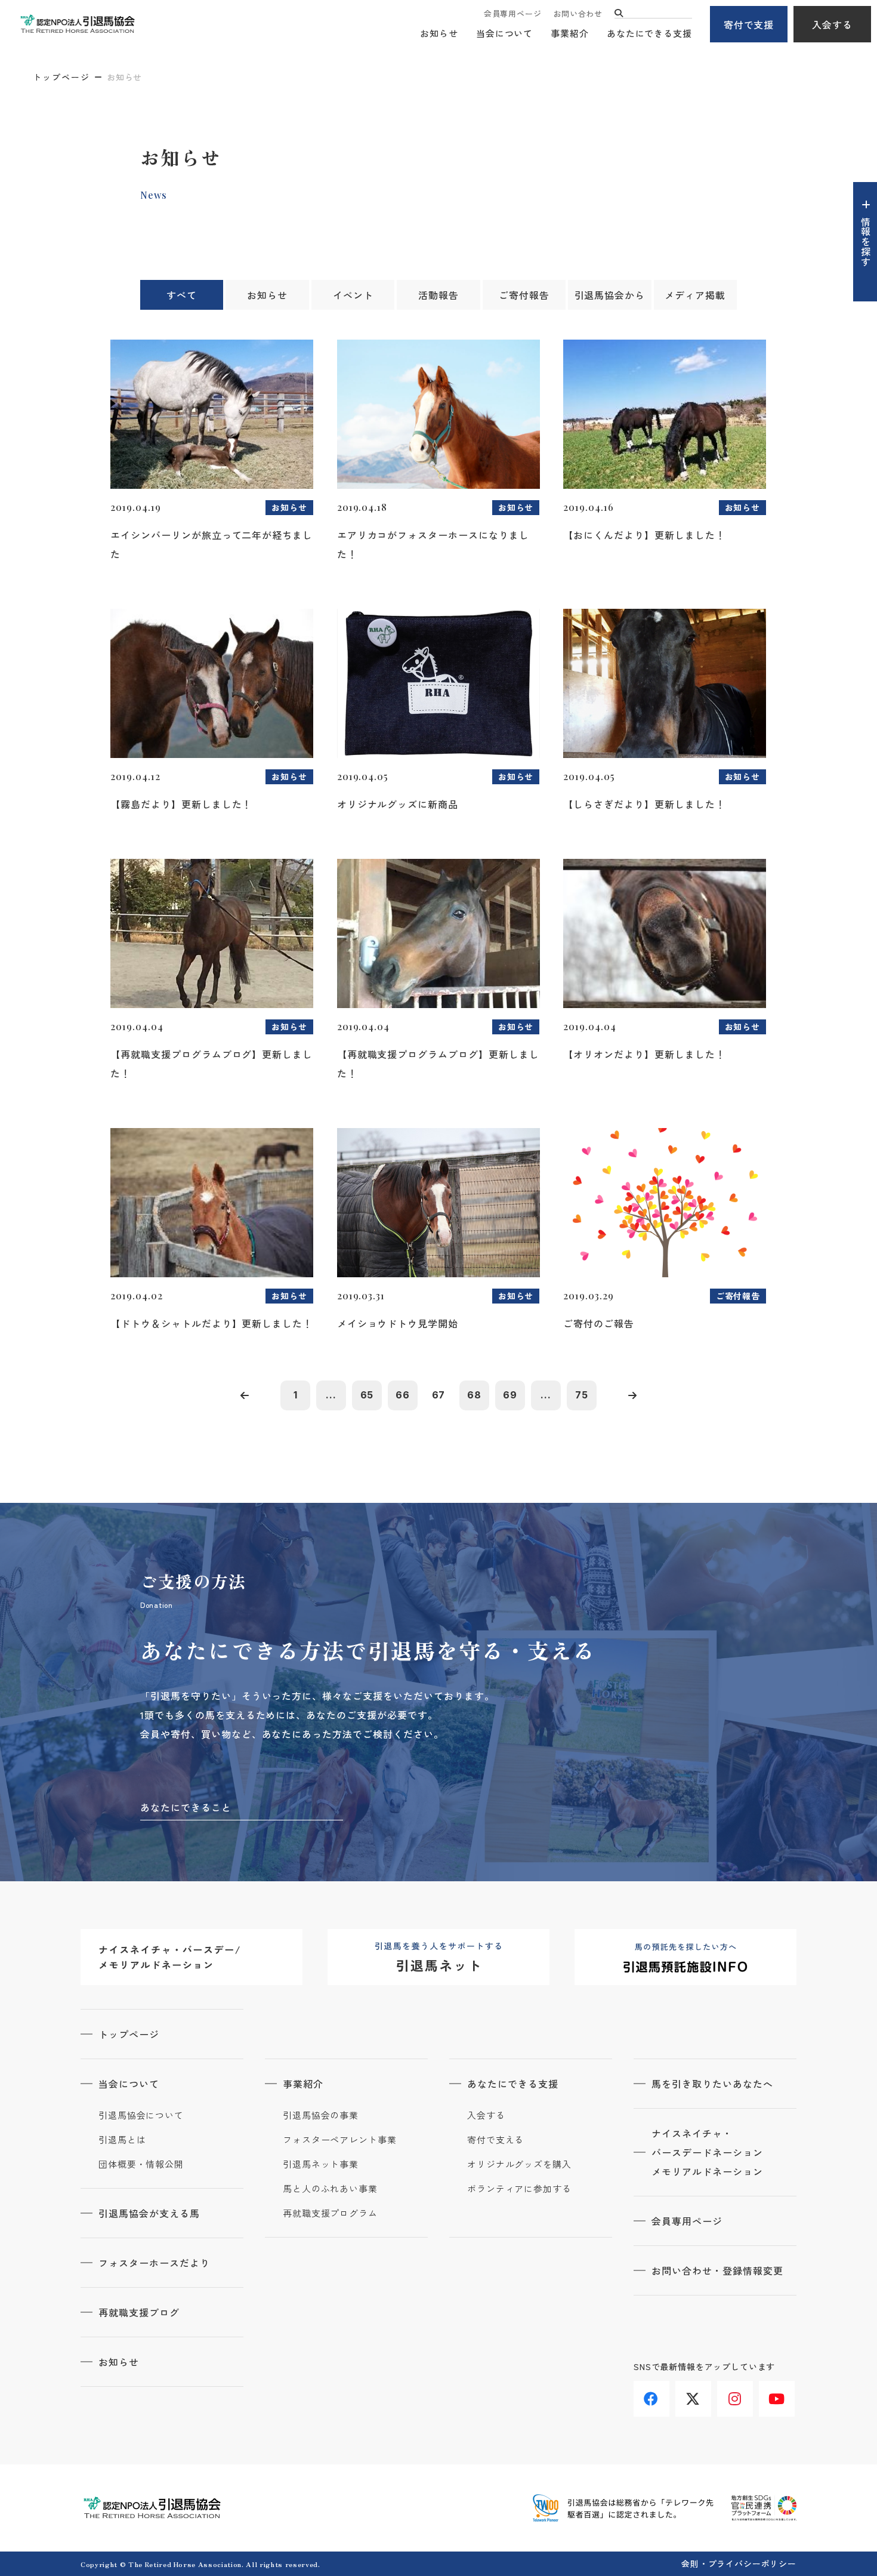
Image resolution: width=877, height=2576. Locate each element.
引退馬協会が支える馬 (149, 2213)
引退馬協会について (141, 2115)
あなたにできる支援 (649, 33)
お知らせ (439, 33)
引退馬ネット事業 (321, 2164)
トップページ (61, 77)
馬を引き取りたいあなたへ (712, 2084)
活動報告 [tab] (438, 295)
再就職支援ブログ (139, 2312)
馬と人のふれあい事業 (330, 2189)
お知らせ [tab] (267, 295)
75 (582, 1395)
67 (439, 1395)
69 (510, 1395)
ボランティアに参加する (519, 2189)
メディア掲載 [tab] (695, 295)
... (331, 1395)
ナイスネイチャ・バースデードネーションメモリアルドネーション (707, 2152)
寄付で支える (495, 2140)
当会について (504, 33)
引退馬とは (122, 2140)
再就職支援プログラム (330, 2213)
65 (367, 1395)
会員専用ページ (512, 13)
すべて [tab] (182, 295)
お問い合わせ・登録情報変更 (717, 2270)
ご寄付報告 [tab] (524, 295)
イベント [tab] (353, 295)
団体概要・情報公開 (141, 2164)
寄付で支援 (749, 24)
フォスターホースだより (154, 2263)
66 (403, 1395)
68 (474, 1395)
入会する (832, 24)
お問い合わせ (578, 13)
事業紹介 (570, 33)
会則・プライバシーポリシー (739, 2563)
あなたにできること (186, 1807)
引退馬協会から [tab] (610, 295)
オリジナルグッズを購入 (519, 2164)
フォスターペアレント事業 (340, 2140)
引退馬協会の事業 (321, 2115)
